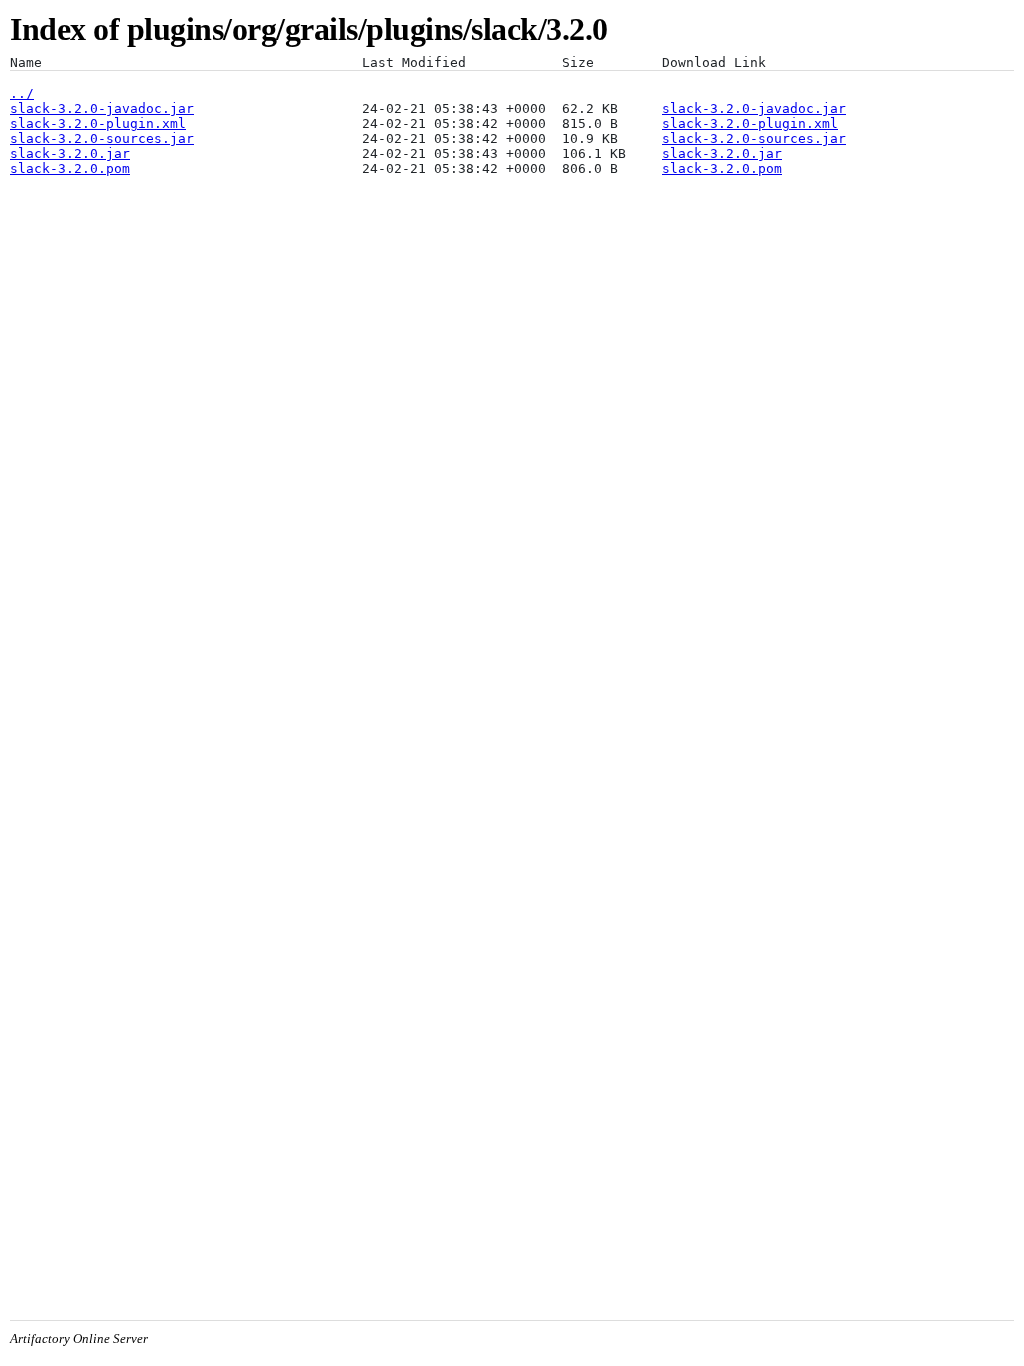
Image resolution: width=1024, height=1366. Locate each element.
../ (22, 93)
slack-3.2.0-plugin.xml (98, 123)
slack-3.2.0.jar (70, 153)
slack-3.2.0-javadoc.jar (102, 108)
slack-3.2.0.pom (70, 168)
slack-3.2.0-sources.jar (102, 138)
